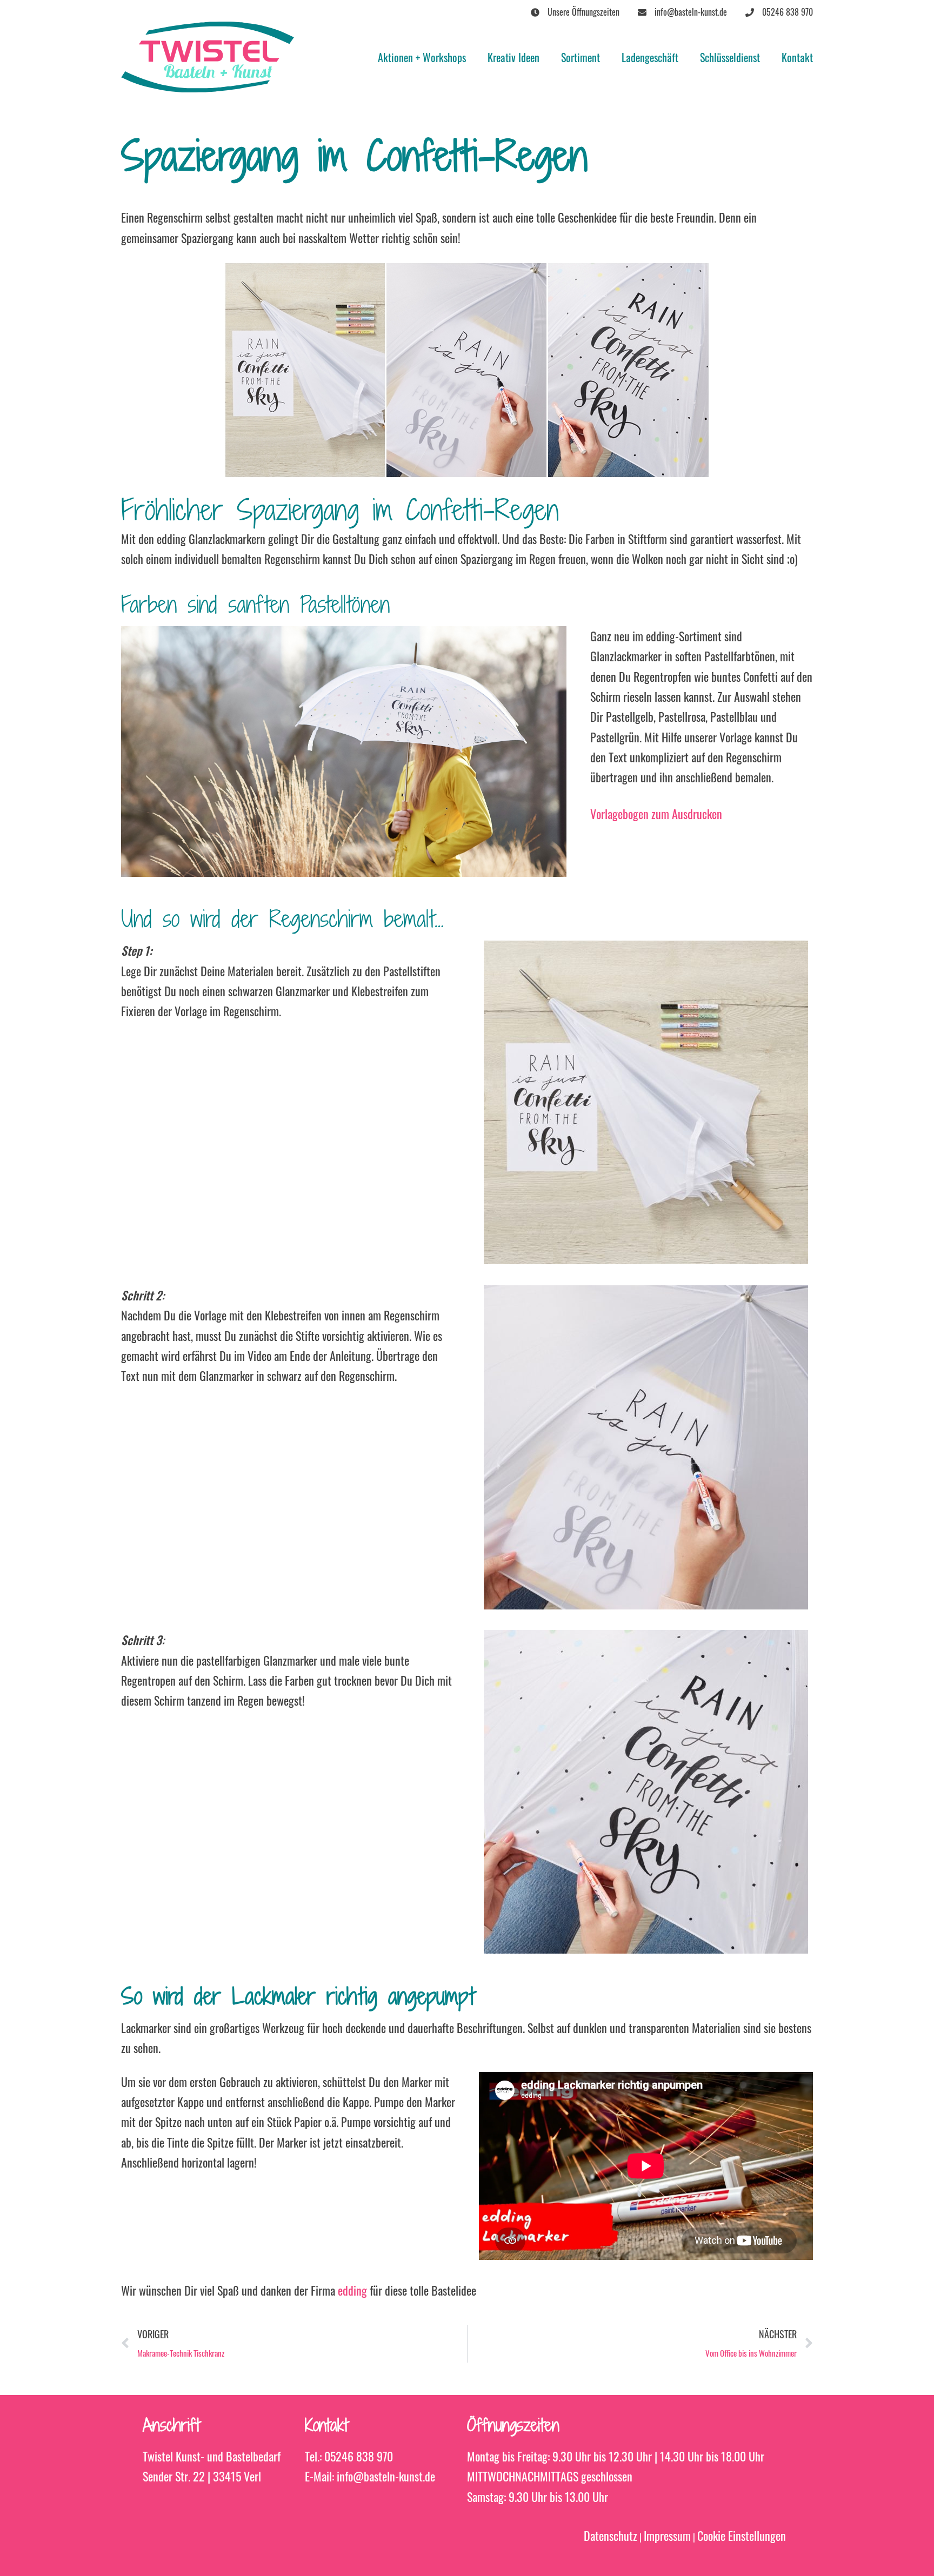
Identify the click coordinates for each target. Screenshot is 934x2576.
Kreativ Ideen (513, 57)
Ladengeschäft (650, 57)
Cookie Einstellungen (742, 2535)
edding (354, 2290)
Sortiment (581, 57)
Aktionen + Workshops (422, 57)
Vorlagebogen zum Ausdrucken (656, 814)
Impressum (667, 2535)
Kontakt (797, 57)
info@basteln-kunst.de (386, 2476)
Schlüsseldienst (730, 57)
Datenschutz (611, 2535)
